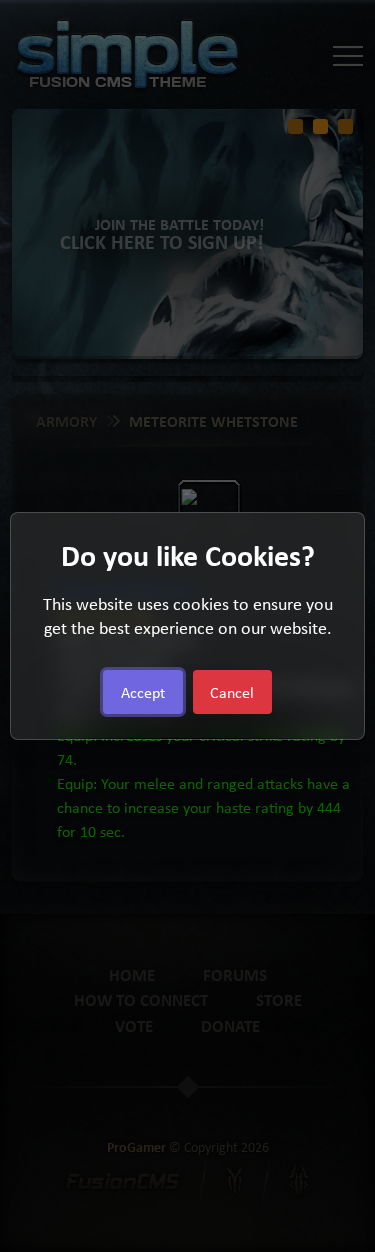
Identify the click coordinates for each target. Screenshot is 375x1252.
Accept (143, 692)
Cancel (232, 692)
